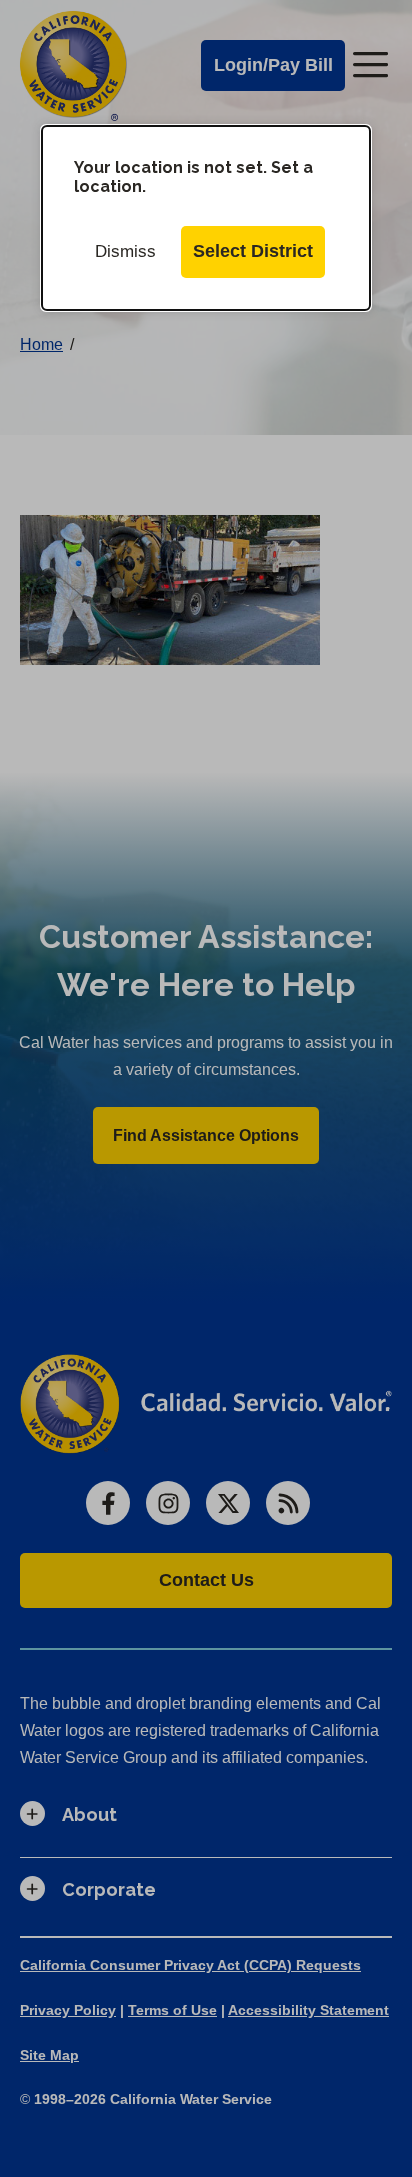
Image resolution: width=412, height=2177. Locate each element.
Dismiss (125, 251)
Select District (253, 251)
